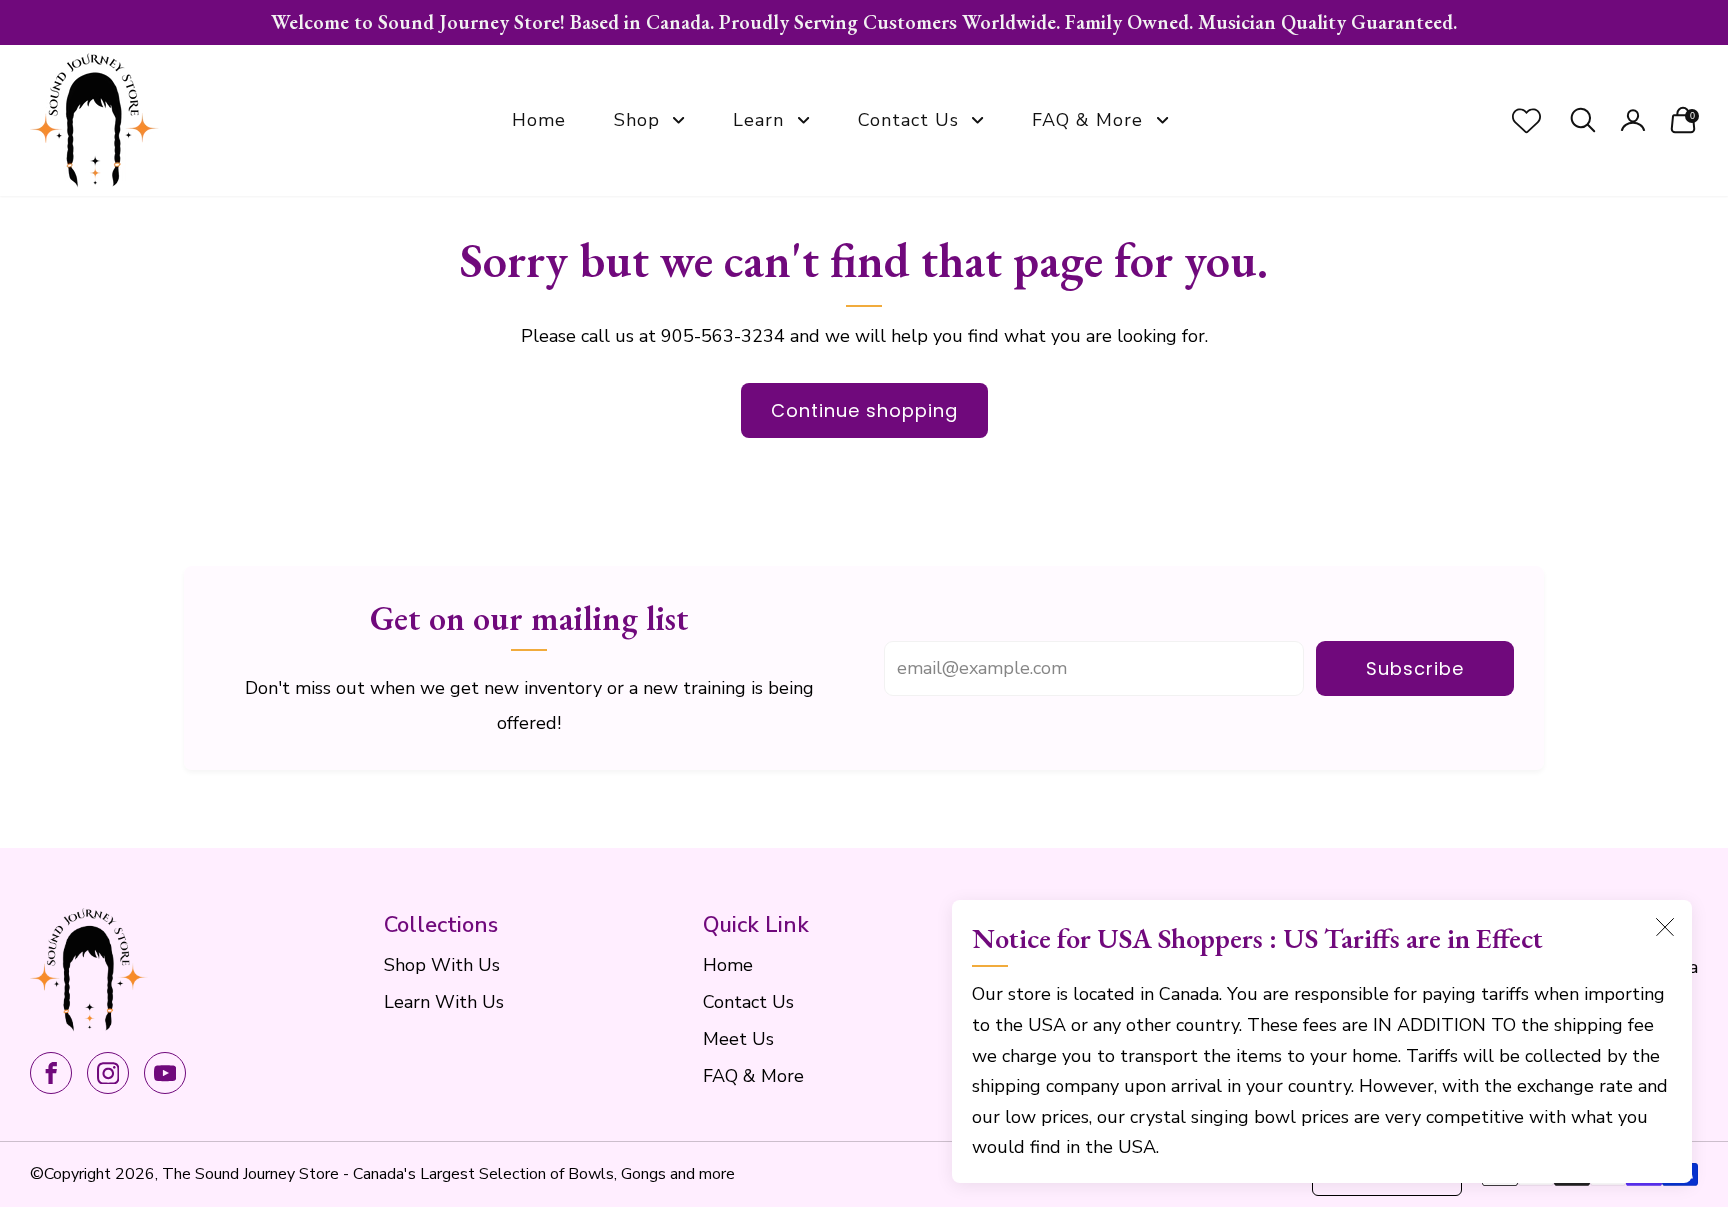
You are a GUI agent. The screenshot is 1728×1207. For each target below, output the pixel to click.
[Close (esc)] (1665, 927)
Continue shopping (864, 410)
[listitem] (864, 22)
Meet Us (738, 1039)
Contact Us (908, 120)
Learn (758, 120)
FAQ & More (1087, 120)
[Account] (1633, 120)
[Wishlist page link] (1526, 120)
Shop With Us (442, 965)
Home (539, 120)
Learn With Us (444, 1002)
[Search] (1583, 120)
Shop (637, 120)
